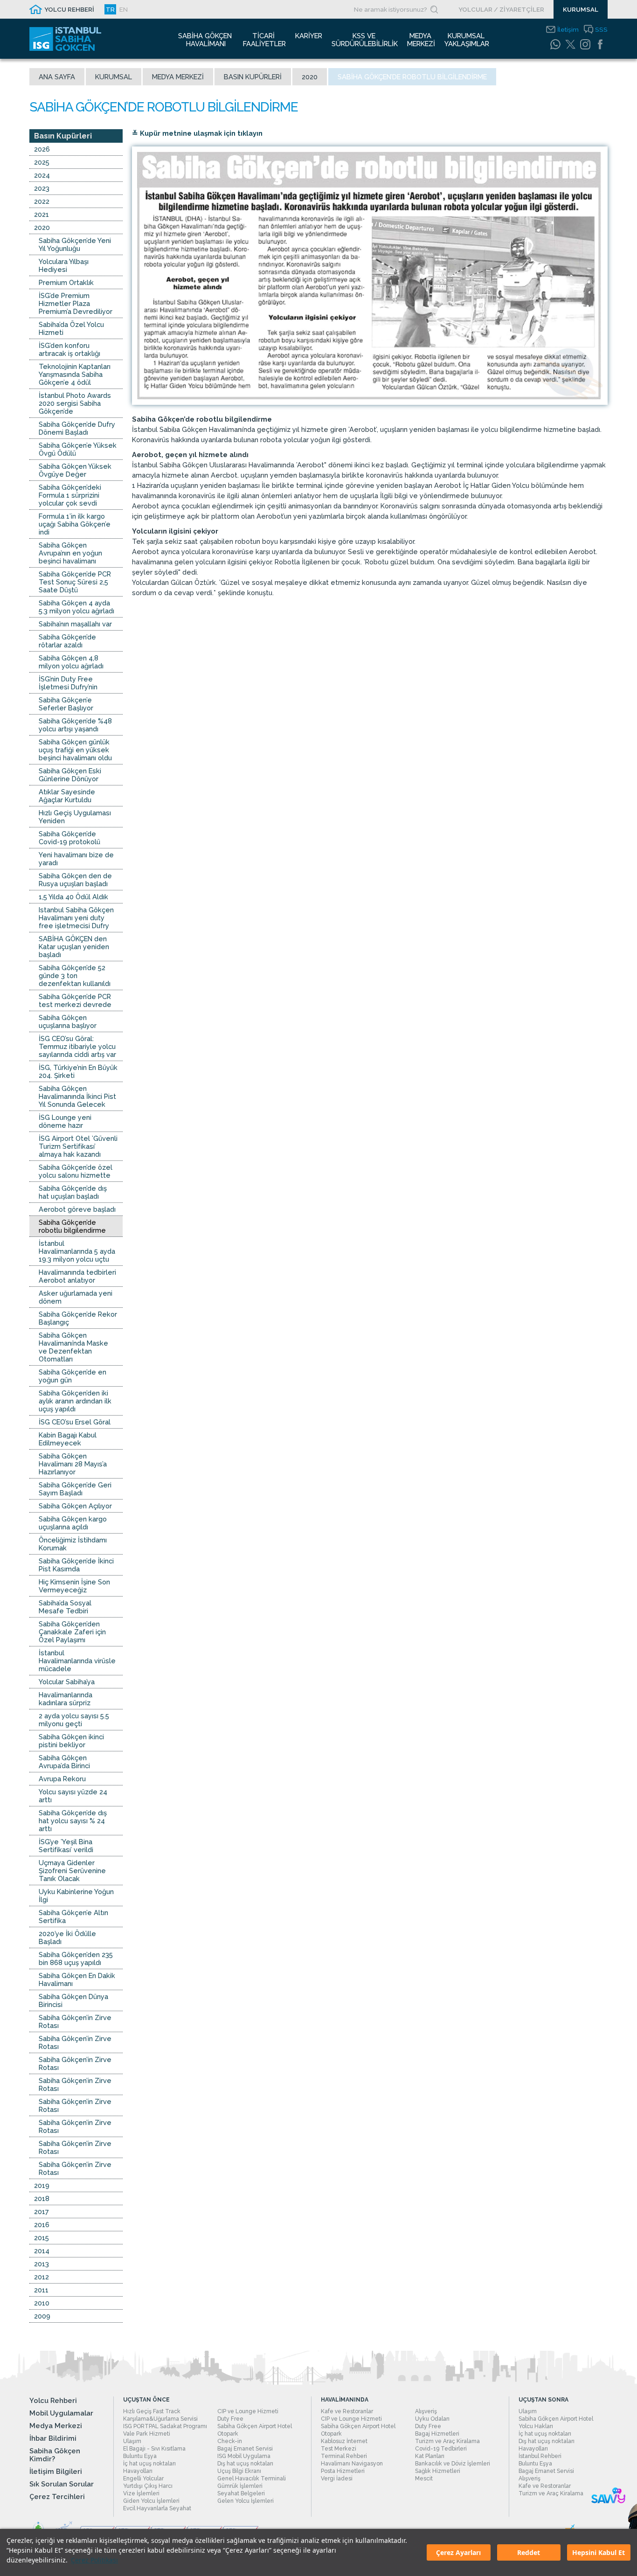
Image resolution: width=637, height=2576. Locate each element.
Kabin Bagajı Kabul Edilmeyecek (68, 1439)
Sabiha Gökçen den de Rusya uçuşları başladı (75, 880)
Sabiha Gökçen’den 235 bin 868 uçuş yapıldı (76, 1958)
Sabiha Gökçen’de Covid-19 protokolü (69, 838)
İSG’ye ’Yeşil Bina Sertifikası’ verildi (66, 1846)
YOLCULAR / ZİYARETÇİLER (501, 9)
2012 (42, 2277)
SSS (601, 29)
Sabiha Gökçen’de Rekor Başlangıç (78, 1318)
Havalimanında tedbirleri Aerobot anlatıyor (77, 1276)
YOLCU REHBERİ (69, 9)
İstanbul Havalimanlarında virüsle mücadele (77, 1661)
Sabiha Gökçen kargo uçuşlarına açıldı (73, 1523)
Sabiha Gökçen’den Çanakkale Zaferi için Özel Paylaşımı (72, 1632)
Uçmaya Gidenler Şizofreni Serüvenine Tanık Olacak (72, 1871)
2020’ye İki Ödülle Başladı (67, 1937)
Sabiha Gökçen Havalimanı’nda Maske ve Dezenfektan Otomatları (73, 1347)
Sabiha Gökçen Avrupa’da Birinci (64, 1762)
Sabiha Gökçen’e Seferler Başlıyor (66, 704)
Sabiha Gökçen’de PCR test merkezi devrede (75, 1000)
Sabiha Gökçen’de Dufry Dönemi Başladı (77, 428)
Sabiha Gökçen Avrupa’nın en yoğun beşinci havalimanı (70, 553)
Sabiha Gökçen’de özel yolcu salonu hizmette (76, 1171)
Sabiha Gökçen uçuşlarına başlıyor (68, 1021)
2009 (42, 2316)
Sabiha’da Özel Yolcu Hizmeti (71, 328)
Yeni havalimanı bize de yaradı (76, 859)
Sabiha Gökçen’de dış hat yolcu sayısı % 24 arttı (73, 1821)
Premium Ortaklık (66, 282)
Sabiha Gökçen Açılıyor (75, 1506)
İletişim (568, 29)
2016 (42, 2225)
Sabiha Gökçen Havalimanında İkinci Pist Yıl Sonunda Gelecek (77, 1096)
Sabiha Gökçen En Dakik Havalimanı (77, 1979)
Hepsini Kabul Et (599, 2552)
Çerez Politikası (94, 2560)
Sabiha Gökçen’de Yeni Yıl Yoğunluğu (75, 244)
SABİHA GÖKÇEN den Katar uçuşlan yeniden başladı (74, 947)
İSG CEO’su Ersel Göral (75, 1422)
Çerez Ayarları (458, 2552)
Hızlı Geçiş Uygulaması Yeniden (75, 817)
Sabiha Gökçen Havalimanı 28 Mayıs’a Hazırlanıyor (73, 1464)
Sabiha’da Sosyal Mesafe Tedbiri (65, 1607)
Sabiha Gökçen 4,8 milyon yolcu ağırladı (71, 662)
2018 (42, 2198)
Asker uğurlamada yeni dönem (76, 1297)
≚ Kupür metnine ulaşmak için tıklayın (197, 133)
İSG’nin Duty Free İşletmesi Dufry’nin (68, 683)
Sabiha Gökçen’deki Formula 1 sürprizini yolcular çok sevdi (70, 495)
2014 (42, 2251)
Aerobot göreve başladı (77, 1209)
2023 (42, 188)
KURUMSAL (581, 9)
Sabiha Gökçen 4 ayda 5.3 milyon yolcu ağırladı (76, 607)
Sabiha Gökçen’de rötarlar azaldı (67, 641)
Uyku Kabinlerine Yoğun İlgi (76, 1896)
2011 (41, 2290)
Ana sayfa (57, 77)
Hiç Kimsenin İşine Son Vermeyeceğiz (74, 1586)
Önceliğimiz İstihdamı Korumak (73, 1544)
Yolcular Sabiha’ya (67, 1682)
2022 (42, 201)
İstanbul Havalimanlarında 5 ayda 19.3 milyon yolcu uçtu (77, 1251)
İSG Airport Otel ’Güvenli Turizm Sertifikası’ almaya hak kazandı (78, 1146)
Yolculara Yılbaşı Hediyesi (64, 265)
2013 (42, 2264)
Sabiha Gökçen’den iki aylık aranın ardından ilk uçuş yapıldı (75, 1401)
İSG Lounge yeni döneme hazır (65, 1121)
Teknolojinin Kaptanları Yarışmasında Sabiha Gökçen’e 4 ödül (75, 374)
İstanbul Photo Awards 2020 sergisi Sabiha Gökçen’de (75, 403)
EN (124, 9)
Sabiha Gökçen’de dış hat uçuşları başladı (73, 1192)
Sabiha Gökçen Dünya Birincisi (73, 2000)
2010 (42, 2303)
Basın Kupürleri (253, 77)
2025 (42, 162)
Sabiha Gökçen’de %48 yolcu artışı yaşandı (75, 725)
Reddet (529, 2552)
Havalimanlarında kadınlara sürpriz (66, 1699)
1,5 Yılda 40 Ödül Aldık (73, 897)
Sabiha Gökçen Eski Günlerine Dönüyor (70, 775)
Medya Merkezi (178, 77)
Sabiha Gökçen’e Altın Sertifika (73, 1916)
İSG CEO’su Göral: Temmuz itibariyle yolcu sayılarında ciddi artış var (77, 1046)
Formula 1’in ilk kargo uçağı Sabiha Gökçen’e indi (75, 524)
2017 (42, 2211)
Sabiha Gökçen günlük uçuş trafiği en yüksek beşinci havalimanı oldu (75, 750)
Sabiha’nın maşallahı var (75, 624)
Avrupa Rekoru (62, 1779)
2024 (42, 175)
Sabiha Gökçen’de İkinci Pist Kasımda (76, 1565)
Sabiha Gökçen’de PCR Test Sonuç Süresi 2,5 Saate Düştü (75, 582)
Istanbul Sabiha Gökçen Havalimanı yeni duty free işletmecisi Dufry (76, 918)
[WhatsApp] (555, 44)
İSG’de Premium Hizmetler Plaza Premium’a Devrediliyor (76, 303)
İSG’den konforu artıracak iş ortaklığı (69, 349)
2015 (42, 2238)
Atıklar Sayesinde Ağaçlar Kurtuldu (67, 796)
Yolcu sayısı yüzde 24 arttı (73, 1796)
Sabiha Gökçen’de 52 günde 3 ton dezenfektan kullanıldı (75, 976)
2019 (42, 2185)
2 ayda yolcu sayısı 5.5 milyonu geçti (74, 1720)
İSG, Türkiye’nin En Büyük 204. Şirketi (78, 1071)
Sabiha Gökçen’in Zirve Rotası (75, 2021)
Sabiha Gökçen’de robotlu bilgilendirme (72, 1226)
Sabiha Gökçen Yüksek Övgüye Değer (75, 470)
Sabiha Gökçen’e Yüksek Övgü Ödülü (78, 449)
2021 (42, 214)
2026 (42, 149)
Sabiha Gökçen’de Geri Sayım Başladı (75, 1489)
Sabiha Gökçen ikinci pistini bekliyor (71, 1741)
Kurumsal (114, 77)
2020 (310, 77)
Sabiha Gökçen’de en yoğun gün (73, 1376)
